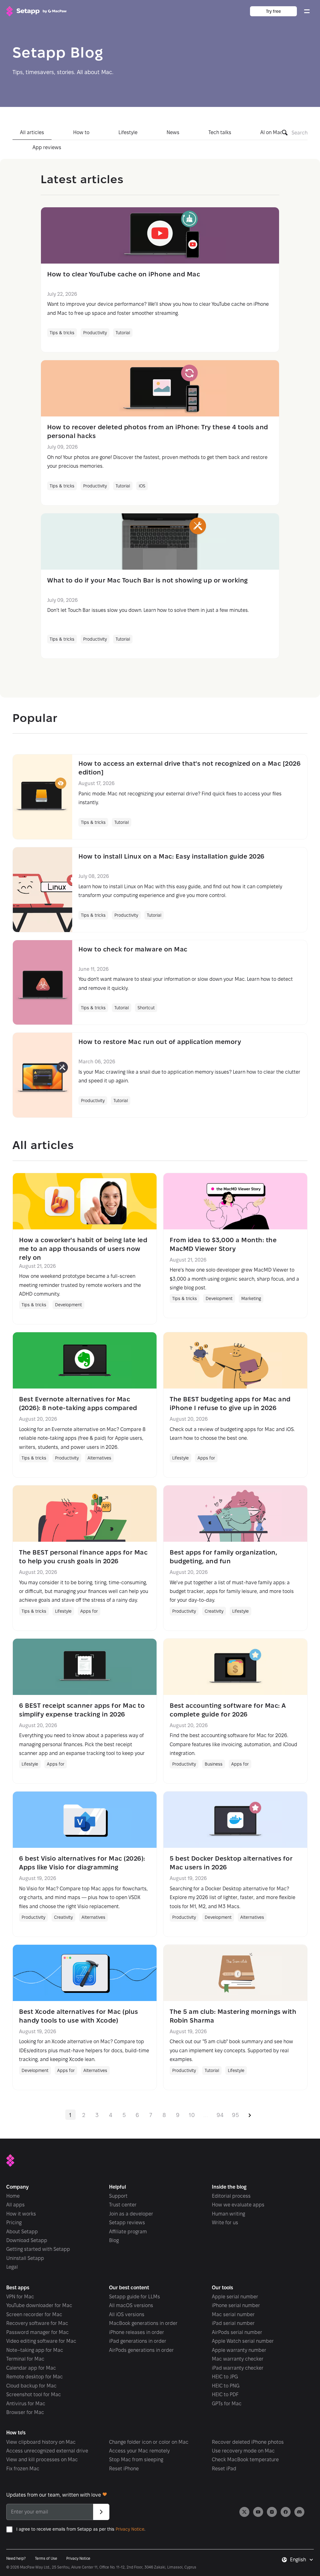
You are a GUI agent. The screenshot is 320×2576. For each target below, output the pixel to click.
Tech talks (220, 132)
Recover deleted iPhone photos (248, 2442)
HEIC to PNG (226, 2386)
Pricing (14, 2223)
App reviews (47, 147)
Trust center (123, 2205)
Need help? (16, 2558)
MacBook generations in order (143, 2323)
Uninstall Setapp (25, 2258)
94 (220, 2115)
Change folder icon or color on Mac (149, 2442)
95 (235, 2115)
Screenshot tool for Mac (34, 2395)
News (173, 132)
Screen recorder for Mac (34, 2314)
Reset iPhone (124, 2469)
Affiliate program (128, 2232)
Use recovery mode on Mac (243, 2451)
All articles (32, 132)
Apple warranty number (239, 2350)
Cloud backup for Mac (31, 2386)
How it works (21, 2214)
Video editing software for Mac (41, 2341)
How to (81, 132)
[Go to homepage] (36, 11)
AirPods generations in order (141, 2350)
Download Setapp (27, 2240)
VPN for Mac (20, 2297)
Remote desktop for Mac (35, 2377)
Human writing (228, 2214)
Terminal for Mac (25, 2359)
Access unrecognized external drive (47, 2451)
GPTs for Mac (227, 2404)
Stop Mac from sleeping (136, 2460)
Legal (12, 2267)
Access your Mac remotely (139, 2451)
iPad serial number (233, 2323)
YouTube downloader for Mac (39, 2305)
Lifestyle (128, 132)
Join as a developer (131, 2214)
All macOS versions (131, 2305)
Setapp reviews (127, 2223)
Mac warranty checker (238, 2359)
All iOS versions (127, 2314)
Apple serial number (235, 2297)
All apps (15, 2205)
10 (192, 2115)
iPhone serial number (236, 2305)
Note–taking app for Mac (35, 2350)
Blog (114, 2240)
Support (118, 2196)
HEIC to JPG (225, 2377)
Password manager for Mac (37, 2332)
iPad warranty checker (238, 2368)
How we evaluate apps (238, 2205)
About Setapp (22, 2232)
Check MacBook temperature (245, 2460)
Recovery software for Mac (37, 2323)
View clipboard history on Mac (41, 2442)
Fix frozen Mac (23, 2469)
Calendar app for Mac (31, 2368)
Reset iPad (224, 2469)
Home (13, 2196)
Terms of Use (46, 2558)
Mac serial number (233, 2314)
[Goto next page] (250, 2115)
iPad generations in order (138, 2341)
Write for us (225, 2223)
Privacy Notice (130, 2529)
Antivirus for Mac (26, 2404)
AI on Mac (272, 132)
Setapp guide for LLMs (135, 2297)
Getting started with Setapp (38, 2249)
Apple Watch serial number (243, 2341)
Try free (273, 11)
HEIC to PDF (225, 2395)
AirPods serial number (237, 2332)
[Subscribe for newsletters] (101, 2512)
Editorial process (231, 2196)
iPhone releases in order (137, 2332)
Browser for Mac (25, 2412)
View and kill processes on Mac (42, 2460)
